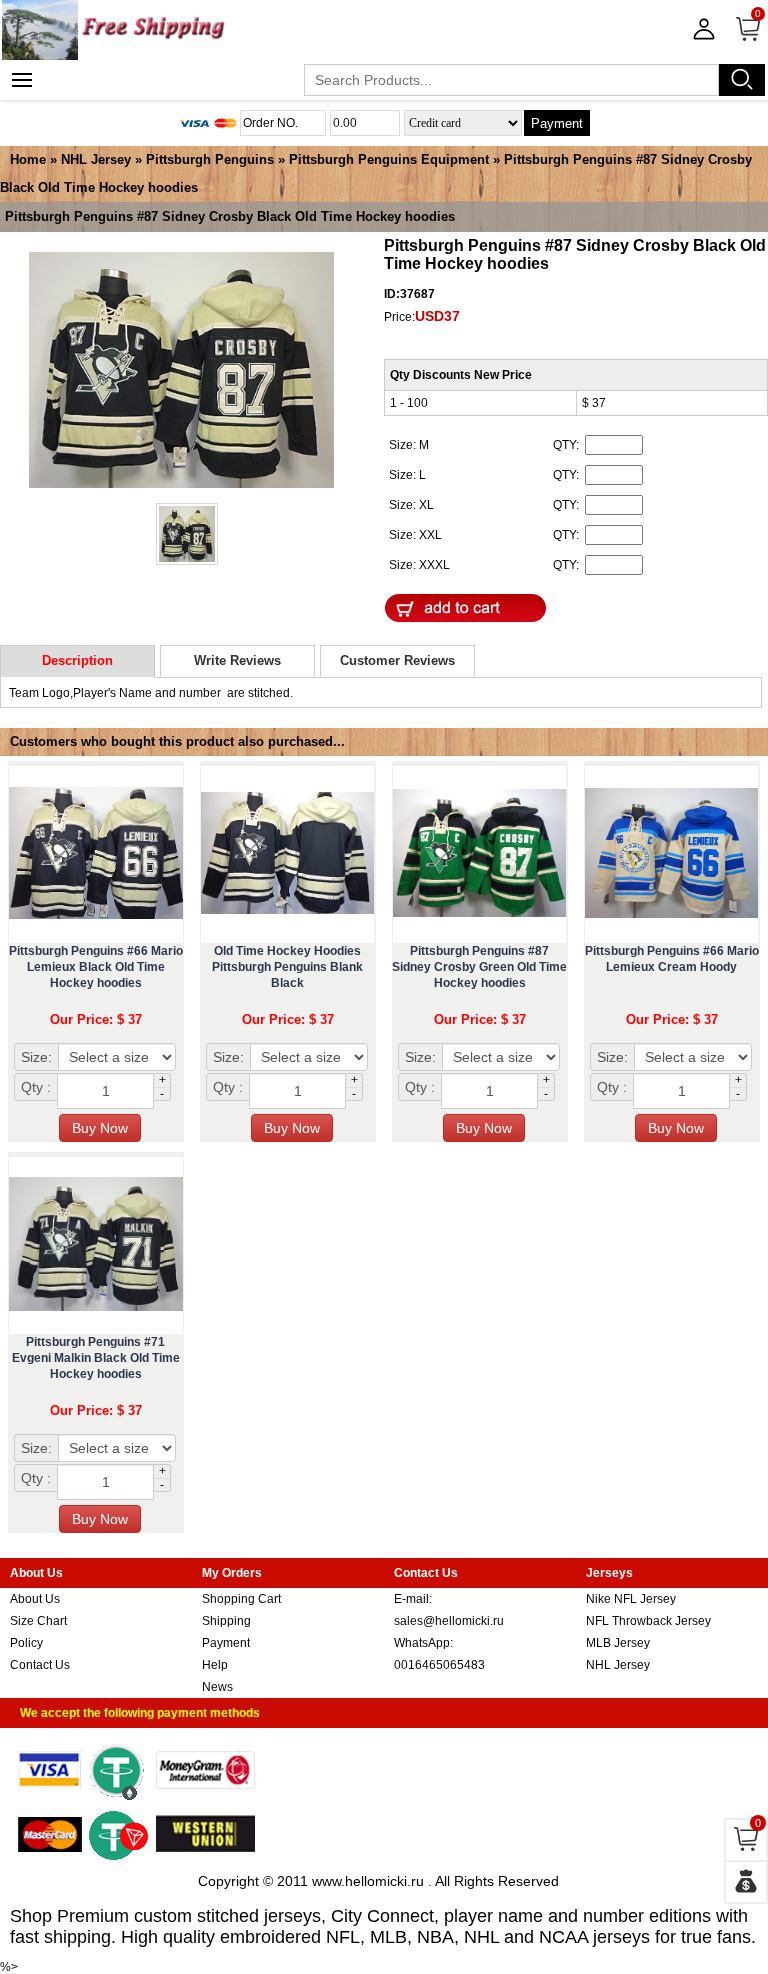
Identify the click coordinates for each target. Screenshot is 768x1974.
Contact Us (40, 1665)
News (217, 1687)
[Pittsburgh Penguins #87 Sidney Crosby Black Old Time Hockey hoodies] (181, 371)
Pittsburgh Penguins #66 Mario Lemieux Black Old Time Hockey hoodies (96, 967)
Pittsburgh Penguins (210, 159)
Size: (36, 1057)
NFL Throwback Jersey (648, 1621)
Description (77, 660)
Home (28, 159)
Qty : (36, 1087)
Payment (557, 123)
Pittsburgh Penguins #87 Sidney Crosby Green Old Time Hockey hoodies (479, 967)
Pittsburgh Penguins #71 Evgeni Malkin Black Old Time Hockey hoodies (96, 1358)
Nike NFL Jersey (631, 1599)
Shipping (226, 1621)
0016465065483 (439, 1665)
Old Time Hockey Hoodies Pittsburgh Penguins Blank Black (287, 967)
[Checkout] (746, 1882)
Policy (26, 1643)
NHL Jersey (96, 159)
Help (215, 1665)
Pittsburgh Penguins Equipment (389, 159)
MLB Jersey (618, 1643)
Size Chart (38, 1621)
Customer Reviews (397, 660)
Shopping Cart (241, 1599)
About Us (35, 1599)
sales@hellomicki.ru (449, 1621)
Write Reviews (237, 660)
